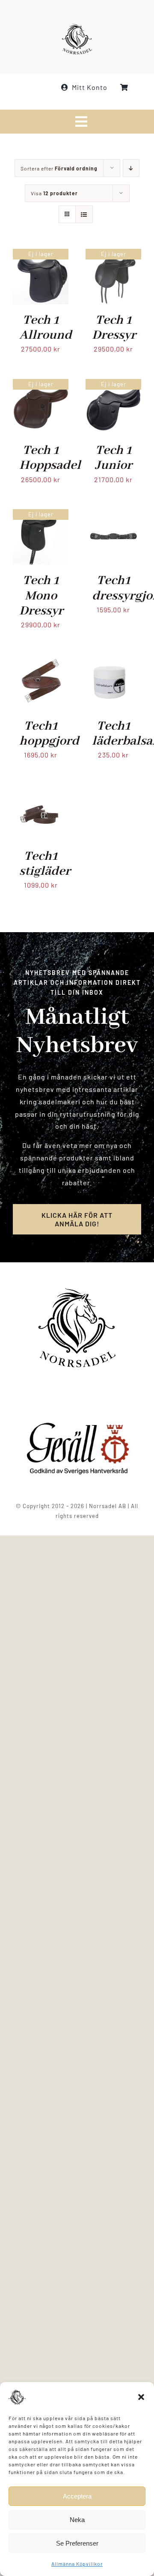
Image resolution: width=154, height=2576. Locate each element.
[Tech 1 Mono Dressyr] (41, 515)
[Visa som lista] (84, 214)
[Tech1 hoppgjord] (41, 660)
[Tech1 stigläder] (41, 791)
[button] (141, 2397)
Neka (77, 2520)
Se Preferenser (77, 2543)
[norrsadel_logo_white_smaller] (77, 27)
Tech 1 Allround (46, 328)
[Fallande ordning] (131, 168)
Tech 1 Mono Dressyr (41, 596)
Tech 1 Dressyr (114, 328)
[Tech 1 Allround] (41, 255)
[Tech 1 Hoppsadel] (41, 385)
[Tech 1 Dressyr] (113, 255)
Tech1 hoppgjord (49, 734)
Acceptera (77, 2496)
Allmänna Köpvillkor (77, 2564)
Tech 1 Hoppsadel (50, 458)
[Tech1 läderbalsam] (113, 660)
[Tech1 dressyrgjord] (113, 515)
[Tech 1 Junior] (113, 385)
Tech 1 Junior (114, 458)
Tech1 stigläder (45, 864)
